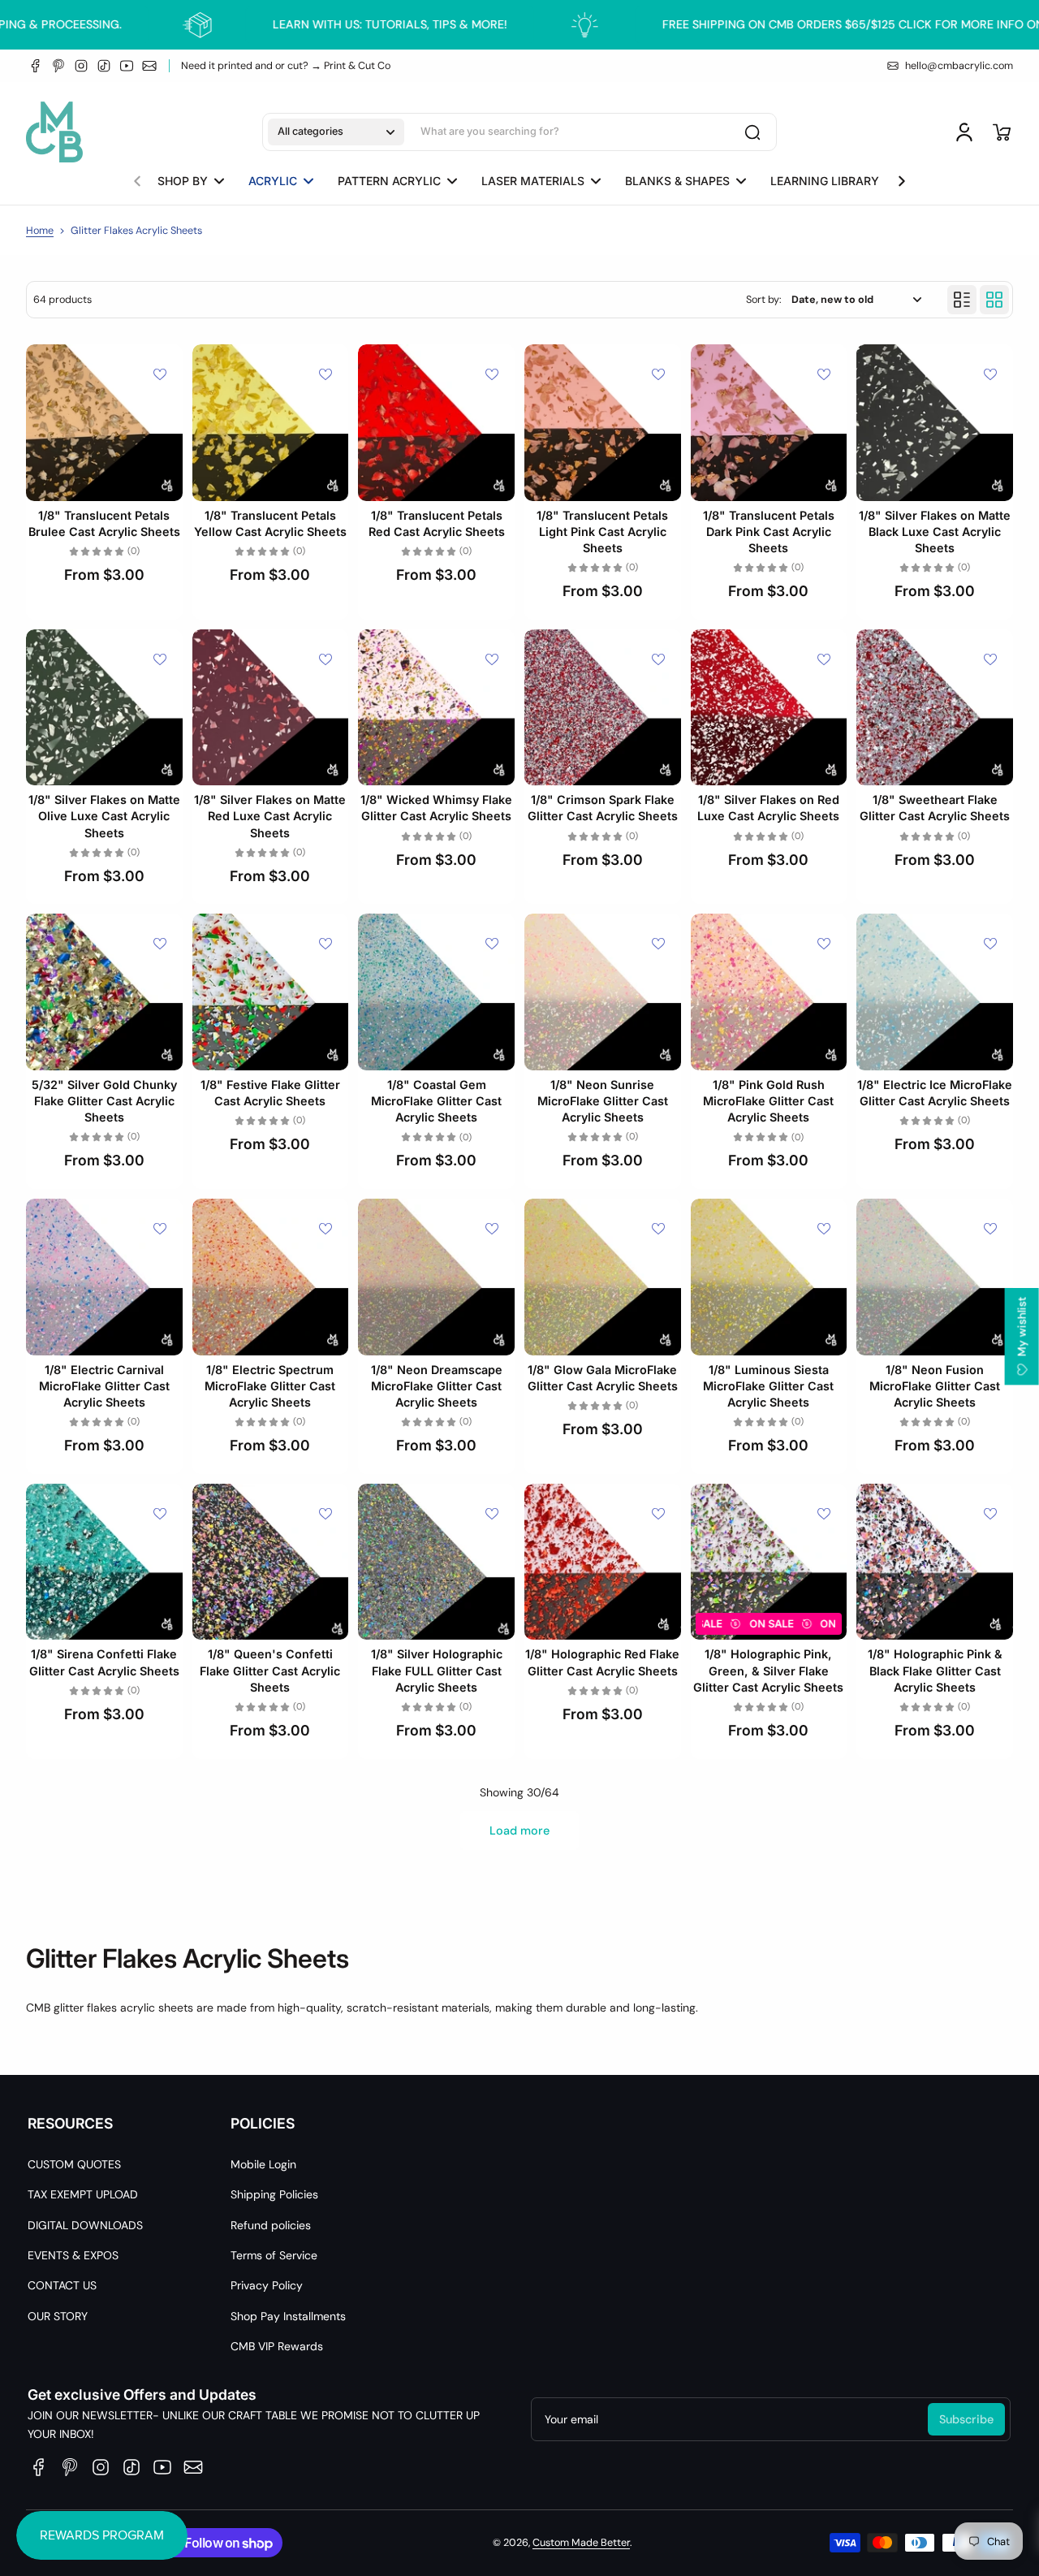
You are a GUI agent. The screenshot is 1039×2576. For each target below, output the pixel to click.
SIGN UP (519, 1344)
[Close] (744, 1132)
